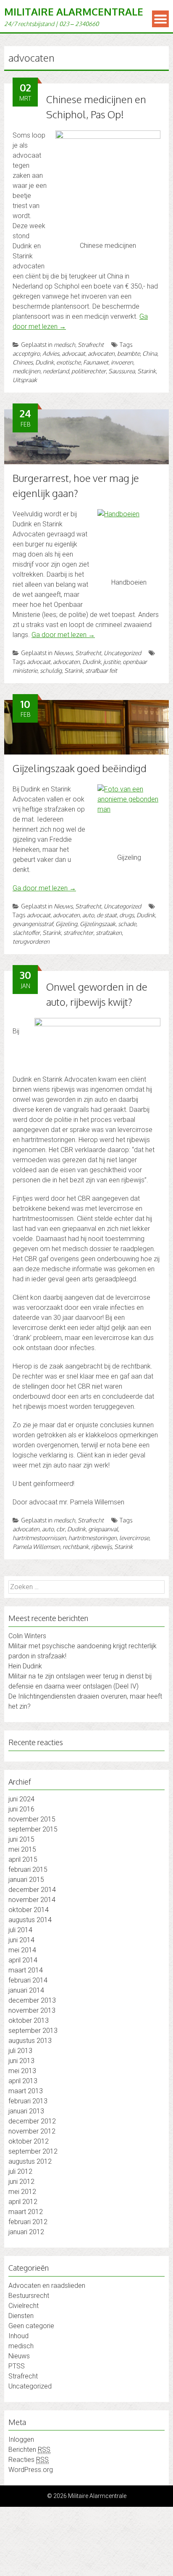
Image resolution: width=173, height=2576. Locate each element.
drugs (127, 915)
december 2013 (32, 2000)
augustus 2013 (30, 2041)
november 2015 (32, 1819)
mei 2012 (22, 2192)
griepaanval (103, 1529)
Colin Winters (27, 1636)
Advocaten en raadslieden (47, 2286)
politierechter (89, 371)
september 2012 (33, 2151)
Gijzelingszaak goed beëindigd (80, 768)
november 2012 (32, 2131)
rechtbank (76, 1547)
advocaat (73, 353)
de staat (107, 915)
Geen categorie (31, 2326)
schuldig (51, 670)
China (150, 353)
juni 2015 (21, 1839)
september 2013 (33, 2031)
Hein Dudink (25, 1666)
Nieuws (63, 653)
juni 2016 (21, 1809)
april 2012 (23, 2202)
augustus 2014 (30, 1920)
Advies (51, 353)
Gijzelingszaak (98, 924)
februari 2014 (28, 1980)
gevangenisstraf (33, 924)
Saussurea (122, 371)
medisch (64, 345)
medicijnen (26, 371)
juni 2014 (21, 1940)
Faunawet (96, 362)
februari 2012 (28, 2222)
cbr (60, 1529)
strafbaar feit (101, 670)
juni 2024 (21, 1799)
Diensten (21, 2316)
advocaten (101, 353)
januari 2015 (26, 1880)
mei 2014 (22, 1950)
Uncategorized (122, 653)
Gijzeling (66, 924)
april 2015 (23, 1859)
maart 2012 (26, 2212)
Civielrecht (24, 2306)
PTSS (17, 2366)
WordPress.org (31, 2470)
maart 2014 (26, 1970)
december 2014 (32, 1890)
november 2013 (32, 2010)
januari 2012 (26, 2232)
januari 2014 (26, 1990)
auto (88, 915)
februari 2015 (28, 1870)
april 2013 (23, 2081)
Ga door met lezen (63, 635)
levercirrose (134, 1538)
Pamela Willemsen (36, 1547)
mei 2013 (22, 2071)
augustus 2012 (30, 2161)
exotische (68, 362)
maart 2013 (26, 2091)
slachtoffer (26, 933)
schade (127, 924)
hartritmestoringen (93, 1538)
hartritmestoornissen (39, 1538)
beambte (128, 353)
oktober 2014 (29, 1910)
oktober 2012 (29, 2141)
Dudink (45, 362)
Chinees (23, 362)
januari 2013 (26, 2111)
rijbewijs (101, 1547)
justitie (112, 662)
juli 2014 (20, 1930)
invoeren (122, 362)
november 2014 (32, 1900)
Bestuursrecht (29, 2296)
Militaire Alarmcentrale (74, 12)
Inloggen (21, 2439)
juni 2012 (21, 2182)
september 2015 (33, 1829)
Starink (147, 371)
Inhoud (18, 2336)
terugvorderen (31, 941)
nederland (56, 371)
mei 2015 (22, 1849)
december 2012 (32, 2121)
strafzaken (109, 933)
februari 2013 (28, 2101)
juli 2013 (20, 2051)
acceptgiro (26, 353)
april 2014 (23, 1960)
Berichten (29, 2450)
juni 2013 (21, 2061)
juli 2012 (20, 2171)
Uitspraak (25, 380)
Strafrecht (91, 345)
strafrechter (78, 933)
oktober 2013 (29, 2020)
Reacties (29, 2460)
